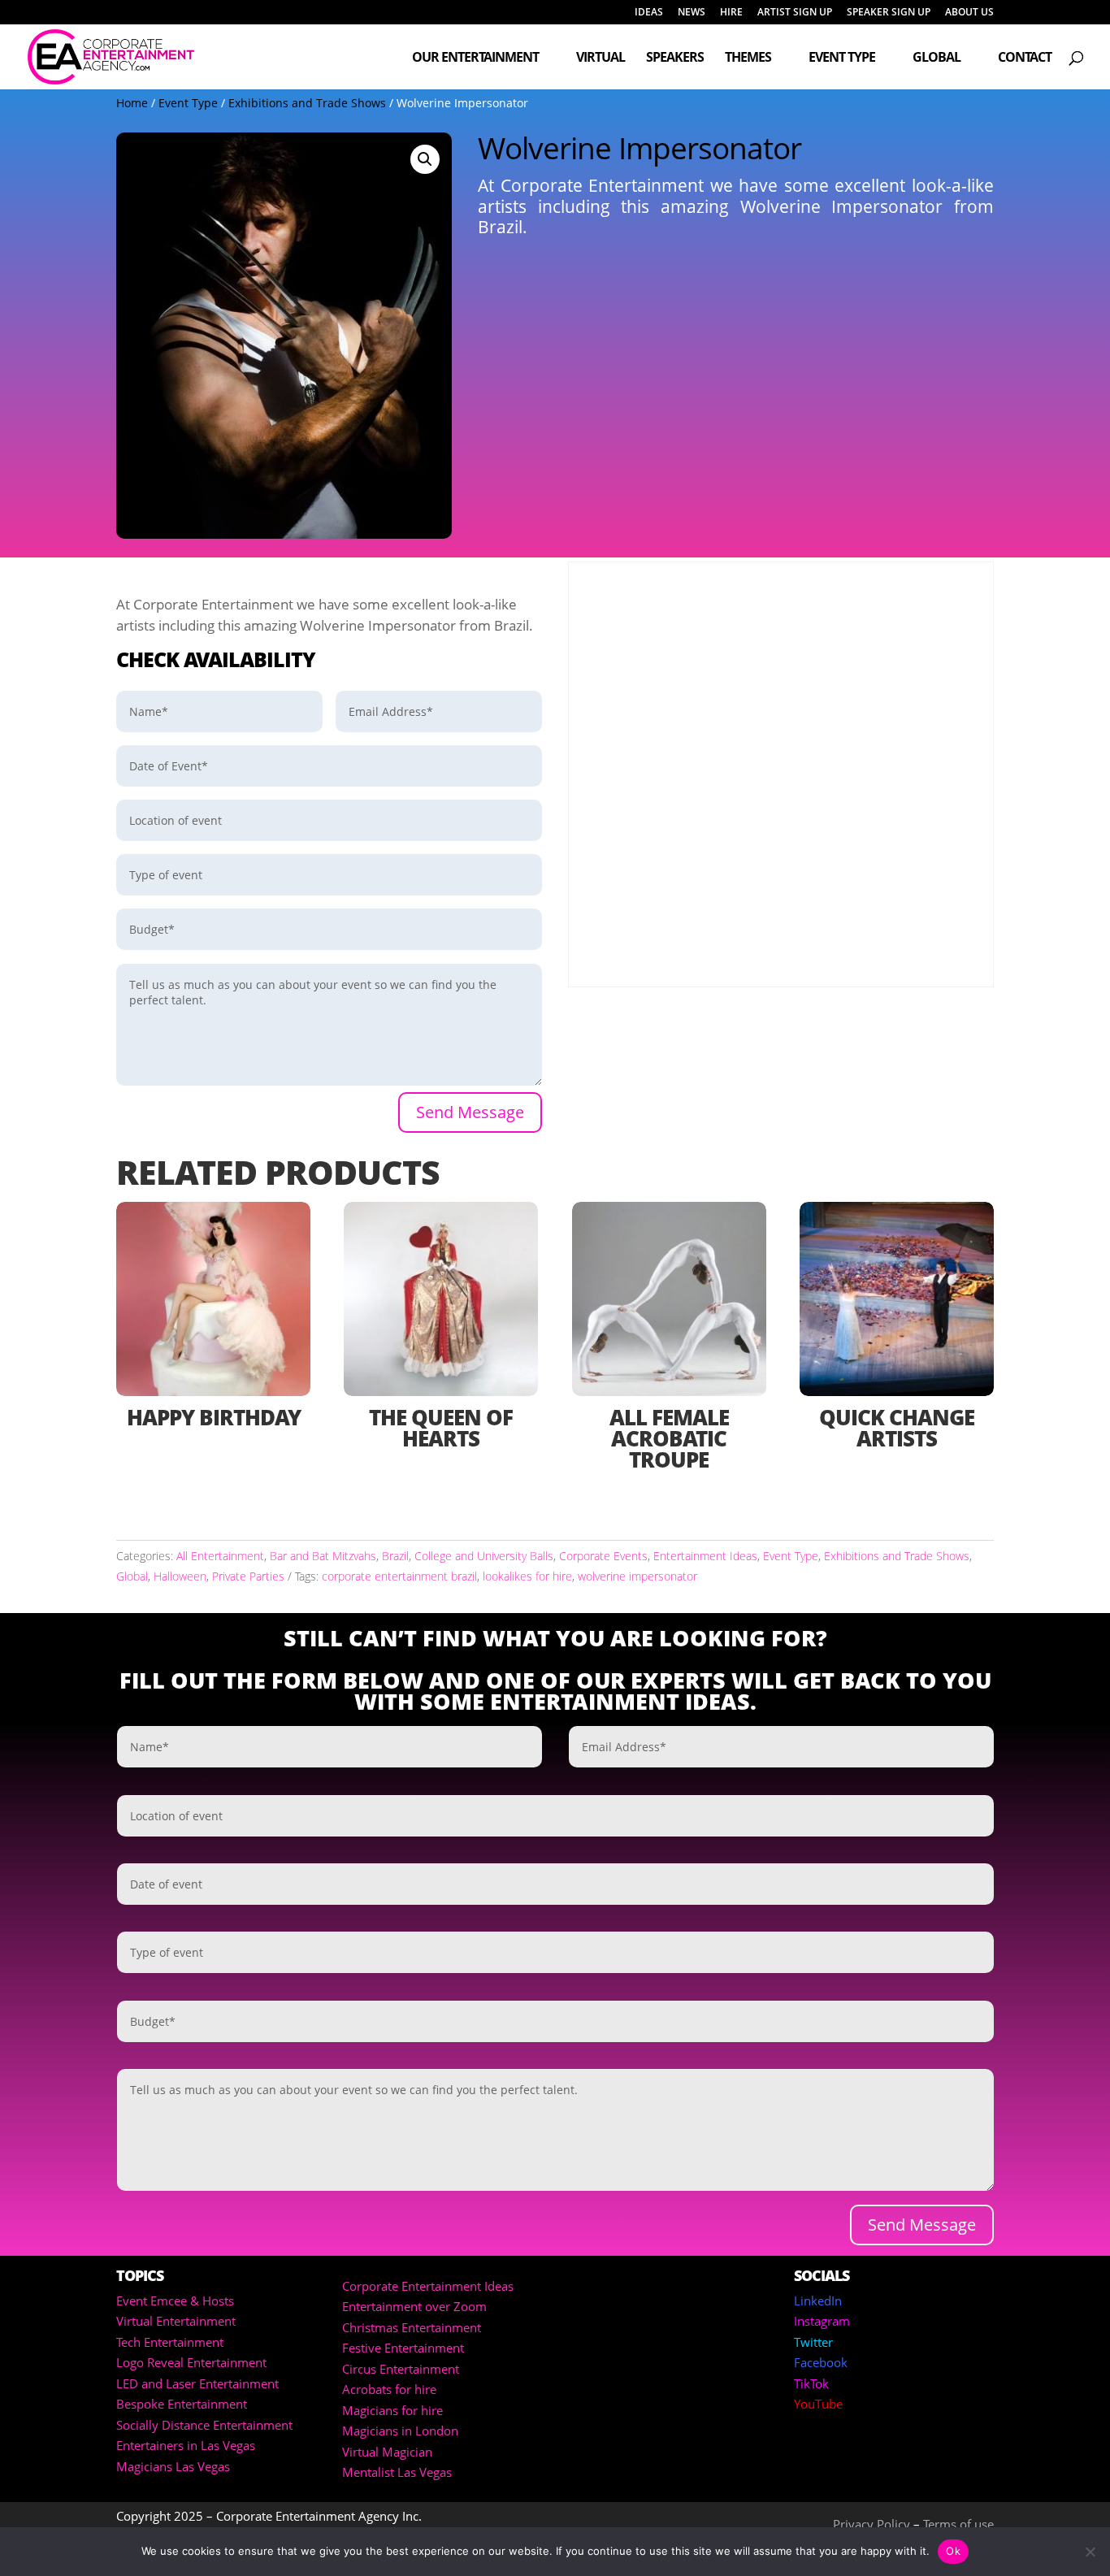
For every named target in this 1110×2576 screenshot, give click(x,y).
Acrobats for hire (389, 2389)
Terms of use (958, 2524)
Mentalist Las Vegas (397, 2472)
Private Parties (248, 1576)
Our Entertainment (475, 59)
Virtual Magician (387, 2452)
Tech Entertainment (170, 2342)
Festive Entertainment (403, 2348)
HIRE (731, 13)
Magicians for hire (392, 2410)
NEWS (692, 13)
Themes (748, 59)
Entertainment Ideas (705, 1556)
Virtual (601, 59)
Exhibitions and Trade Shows (307, 103)
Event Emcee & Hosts (175, 2301)
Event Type (842, 59)
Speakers (675, 59)
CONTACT (1025, 59)
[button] (425, 159)
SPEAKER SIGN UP (889, 13)
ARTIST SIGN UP (795, 13)
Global (937, 59)
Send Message (470, 1112)
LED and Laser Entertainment (197, 2383)
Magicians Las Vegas (173, 2466)
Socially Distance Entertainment (204, 2425)
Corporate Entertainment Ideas (428, 2286)
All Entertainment (220, 1556)
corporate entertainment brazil (399, 1576)
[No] (1090, 2552)
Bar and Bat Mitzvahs (323, 1556)
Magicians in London (400, 2431)
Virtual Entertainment (176, 2321)
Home (132, 103)
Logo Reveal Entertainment (191, 2362)
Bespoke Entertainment (182, 2404)
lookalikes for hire (527, 1576)
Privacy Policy (872, 2524)
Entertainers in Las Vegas (186, 2445)
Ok (953, 2551)
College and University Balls (484, 1556)
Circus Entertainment (401, 2369)
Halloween (180, 1576)
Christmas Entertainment (412, 2327)
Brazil (395, 1556)
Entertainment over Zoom (414, 2306)
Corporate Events (603, 1556)
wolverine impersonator (637, 1576)
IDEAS (649, 13)
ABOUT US (969, 13)
